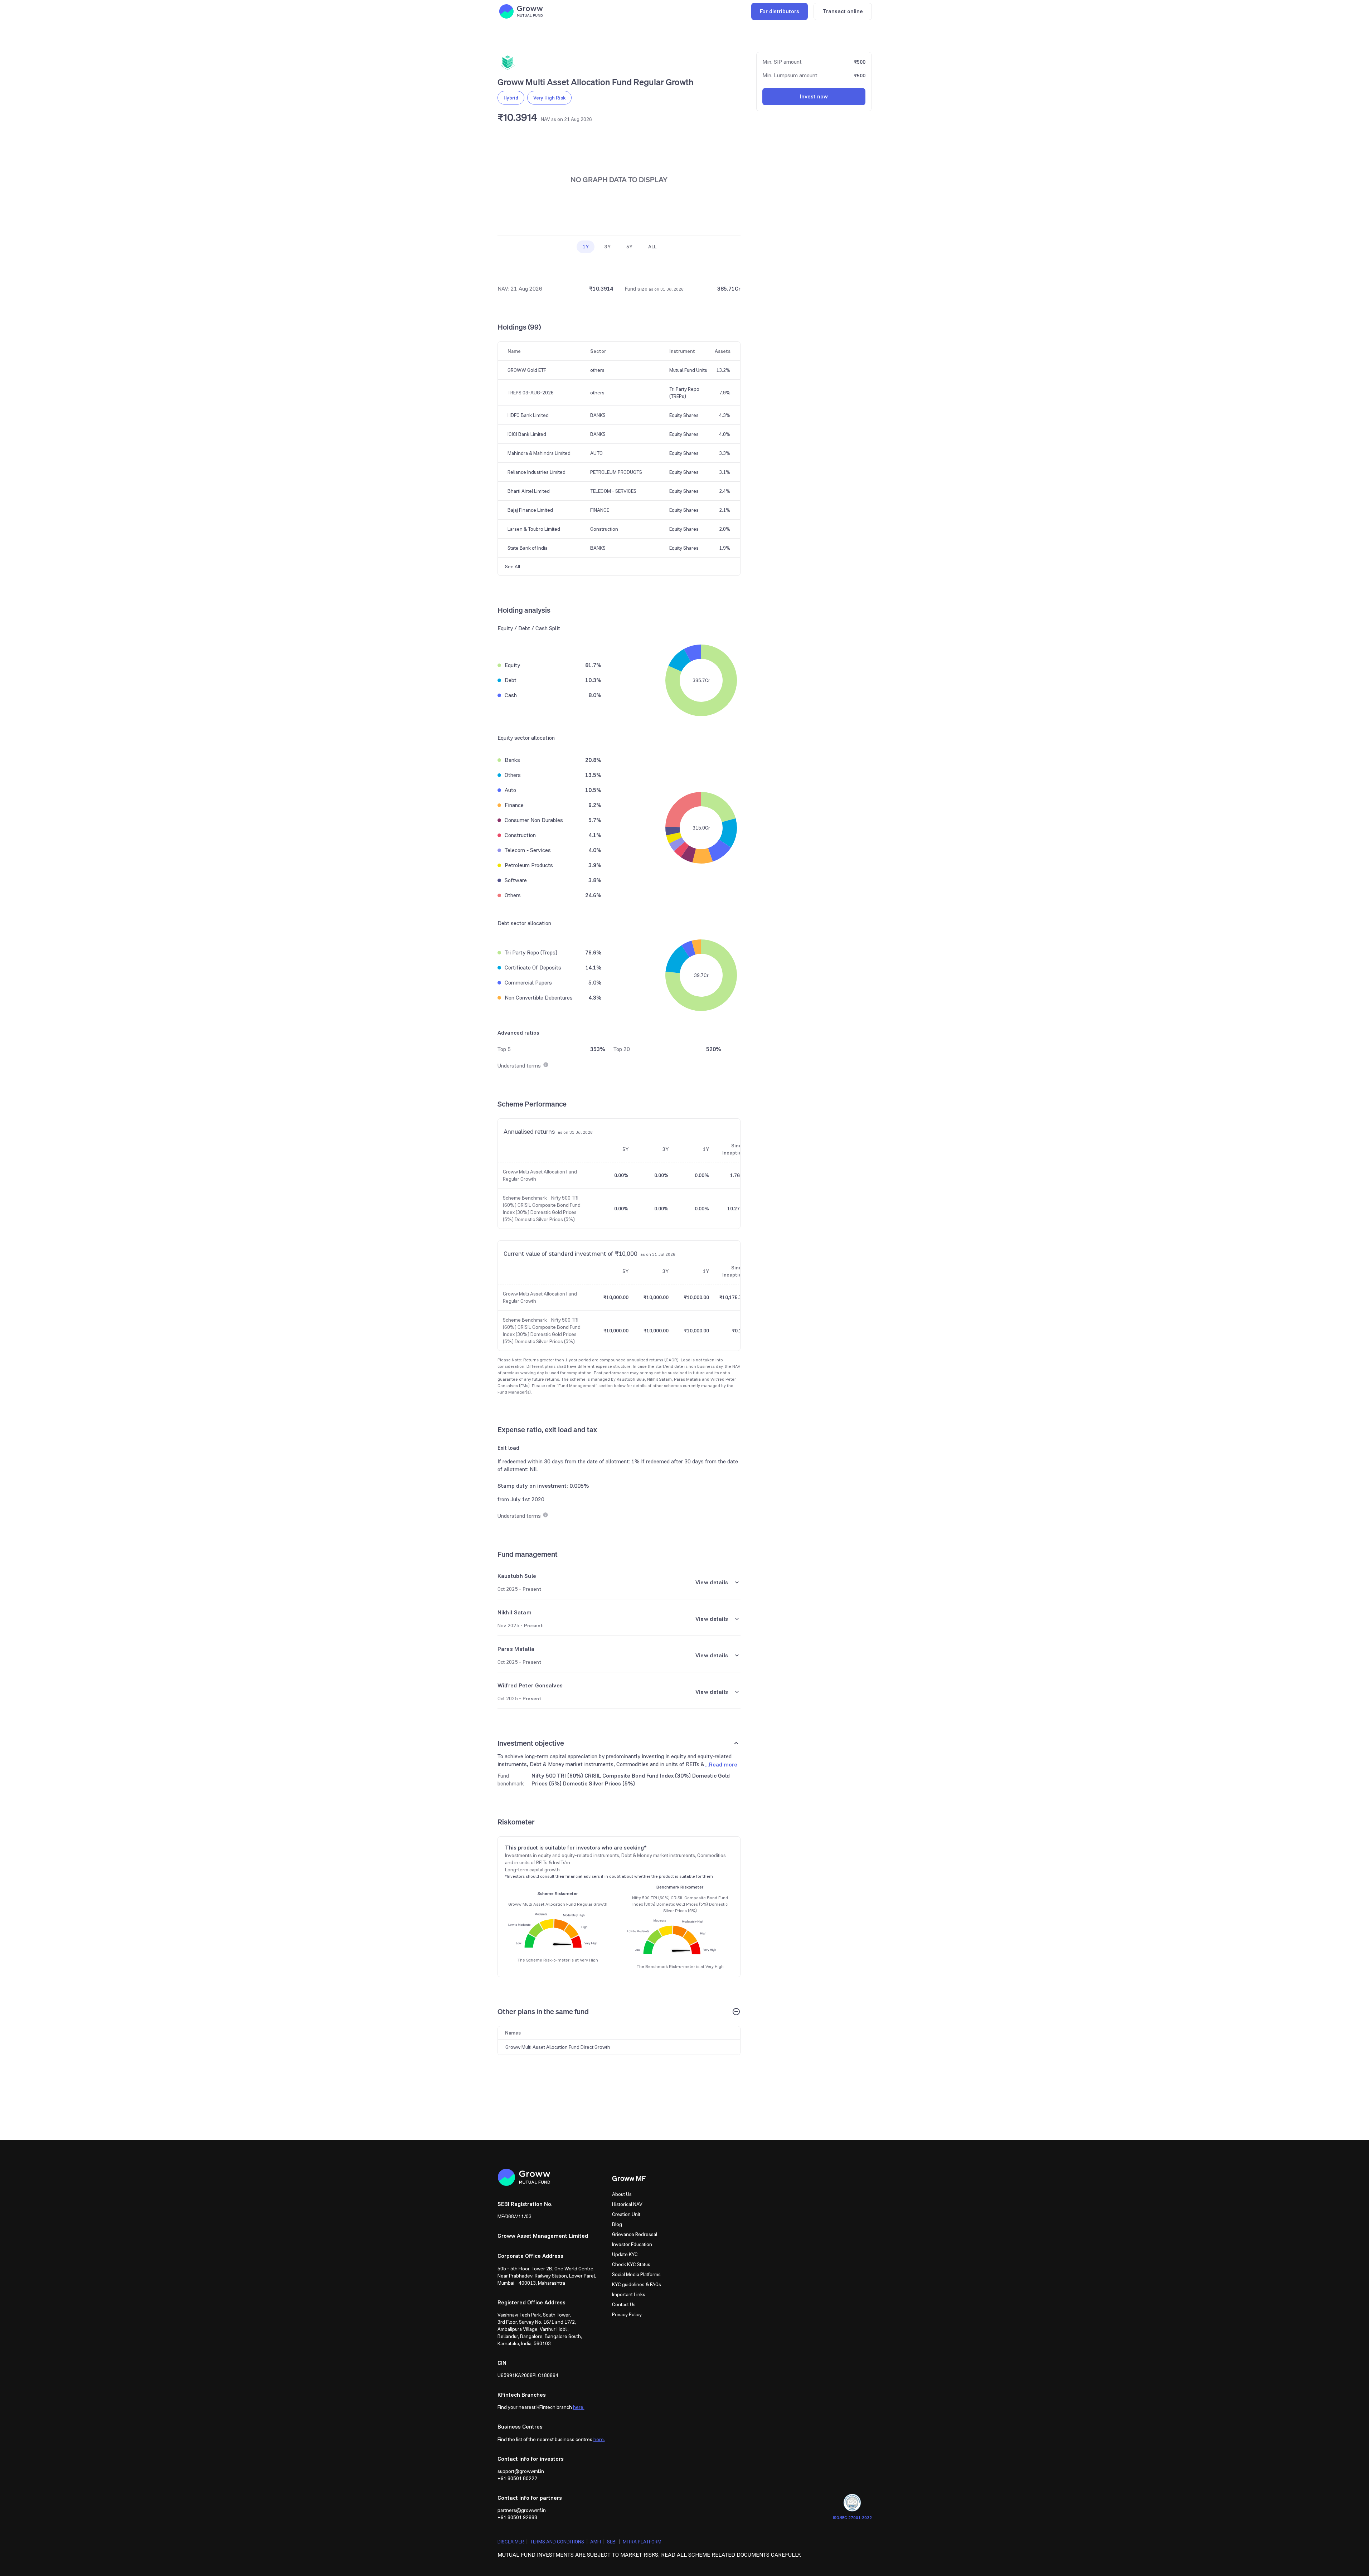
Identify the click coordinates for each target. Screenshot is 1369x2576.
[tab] (586, 246)
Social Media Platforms (636, 2274)
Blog (617, 2224)
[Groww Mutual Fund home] (521, 11)
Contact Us (624, 2304)
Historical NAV (627, 2204)
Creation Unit (626, 2214)
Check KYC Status (631, 2264)
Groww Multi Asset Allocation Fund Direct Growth (558, 2047)
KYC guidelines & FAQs (637, 2284)
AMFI (596, 2542)
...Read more (721, 1765)
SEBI (612, 2542)
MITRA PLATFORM (642, 2542)
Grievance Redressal (635, 2234)
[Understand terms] (545, 1066)
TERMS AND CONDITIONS (557, 2542)
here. (579, 2407)
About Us (622, 2194)
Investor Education (632, 2244)
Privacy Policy (627, 2314)
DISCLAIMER (511, 2542)
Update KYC (625, 2254)
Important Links (629, 2294)
